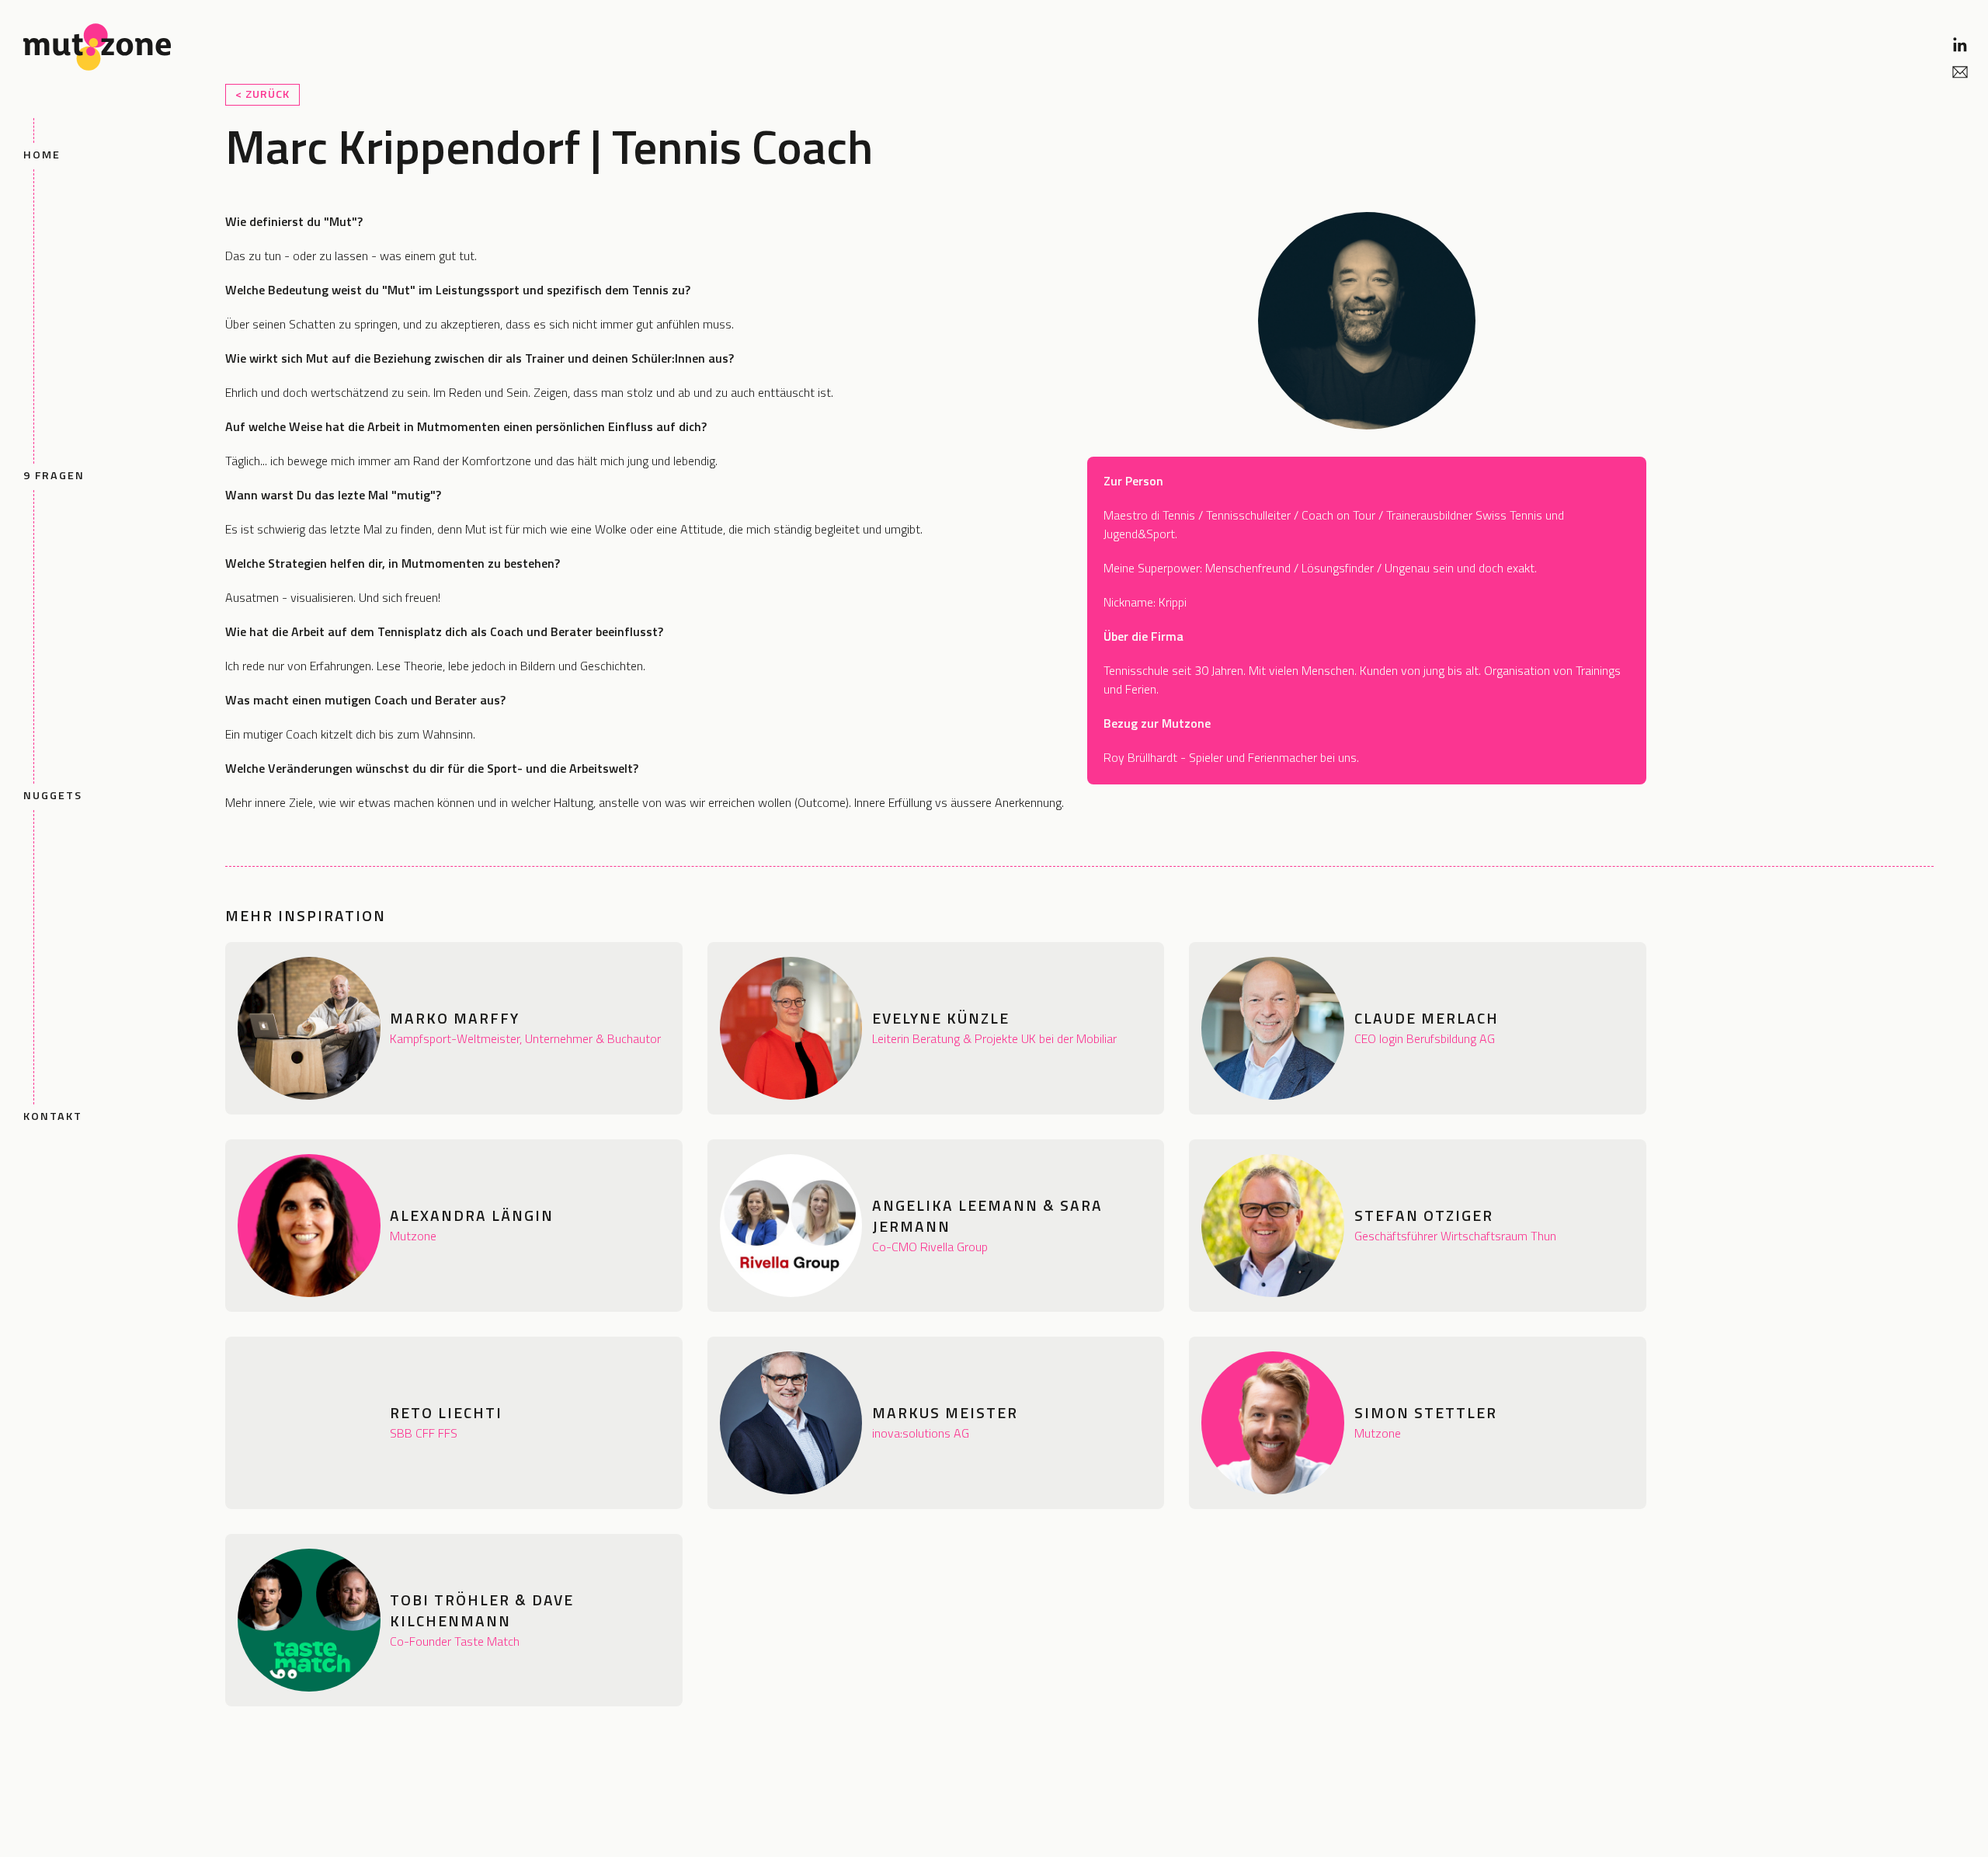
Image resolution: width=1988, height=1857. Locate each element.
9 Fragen (54, 475)
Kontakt (53, 1116)
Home (42, 155)
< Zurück (262, 94)
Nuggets (53, 795)
